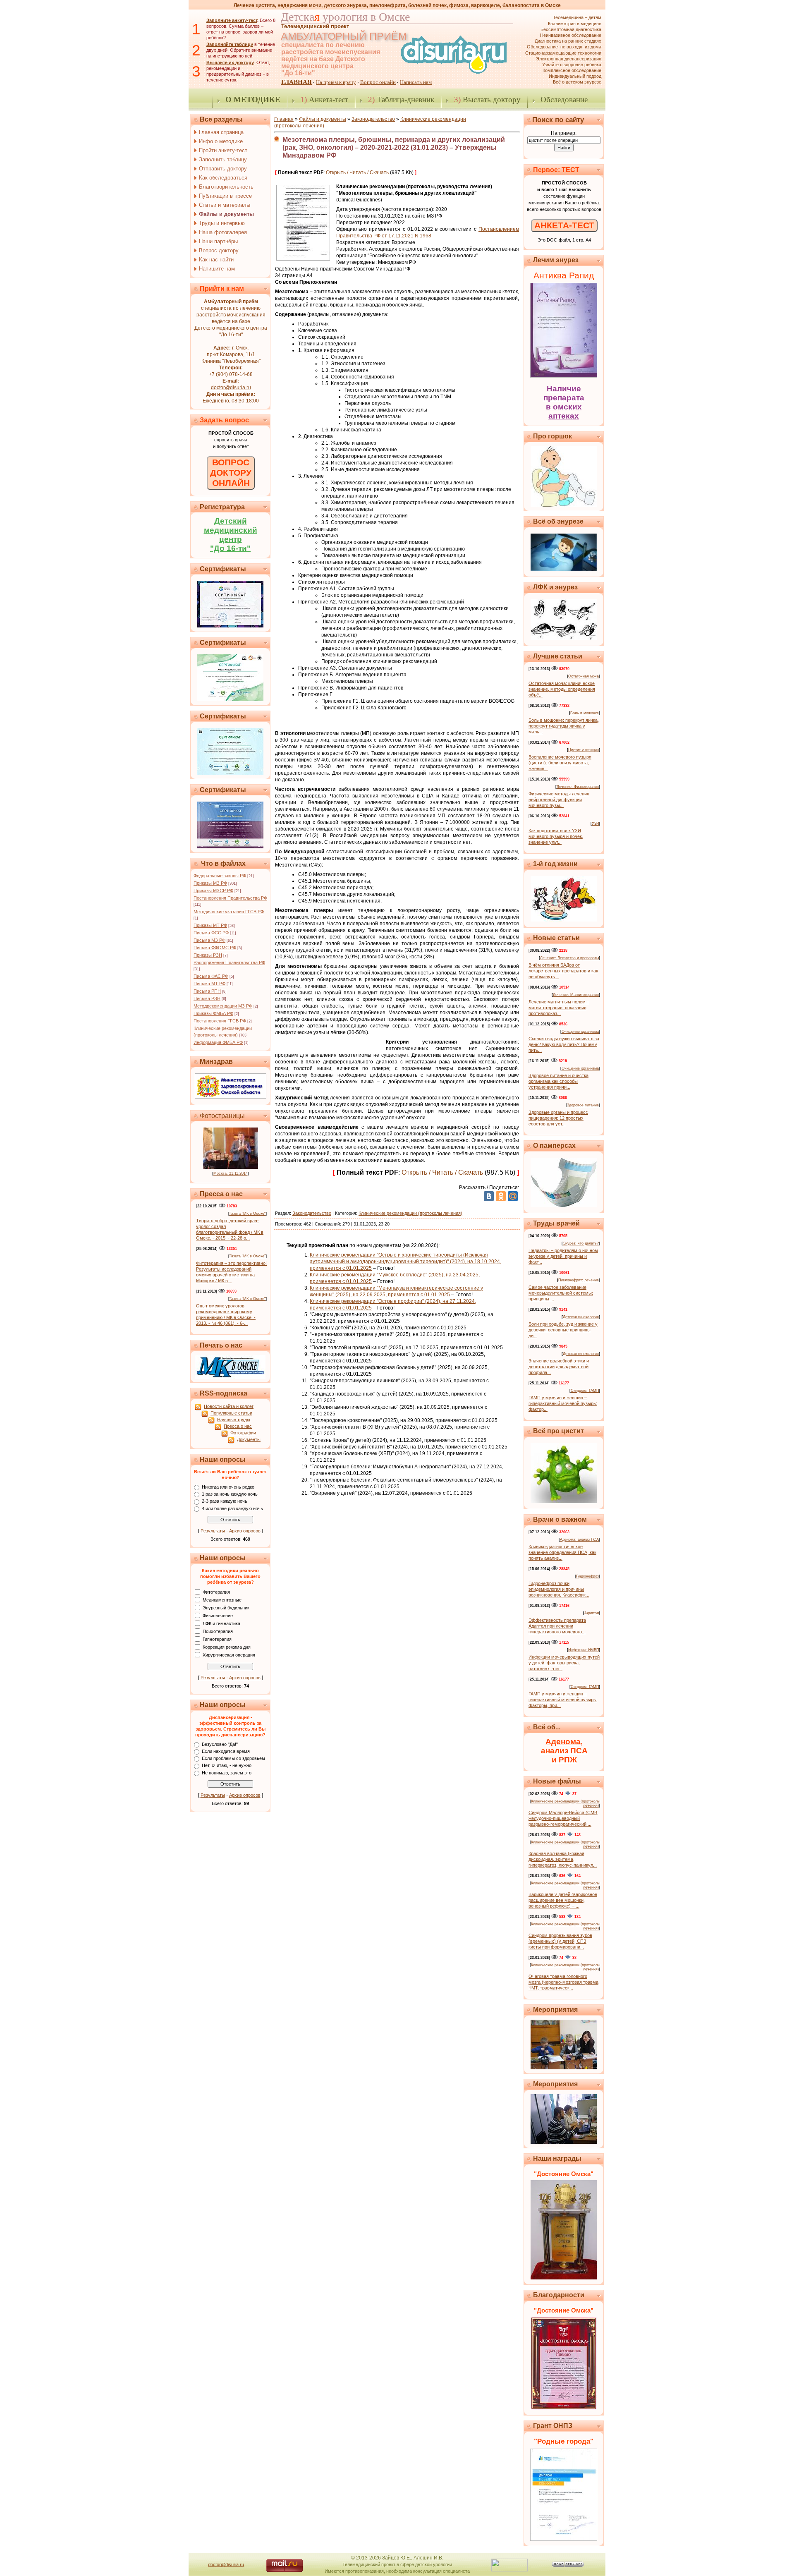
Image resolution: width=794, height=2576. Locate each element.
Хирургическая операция (229, 1654)
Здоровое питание (583, 1105)
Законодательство (373, 119)
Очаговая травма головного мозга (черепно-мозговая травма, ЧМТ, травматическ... (564, 1982)
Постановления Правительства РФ (230, 898)
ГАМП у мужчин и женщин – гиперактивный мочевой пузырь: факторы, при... (563, 1700)
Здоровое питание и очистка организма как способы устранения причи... (558, 1081)
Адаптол (592, 1613)
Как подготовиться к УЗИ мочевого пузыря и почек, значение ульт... (556, 836)
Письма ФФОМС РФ (215, 948)
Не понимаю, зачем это (227, 1773)
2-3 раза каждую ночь (225, 1501)
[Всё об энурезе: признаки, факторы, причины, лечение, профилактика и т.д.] (564, 569)
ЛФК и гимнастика (221, 1623)
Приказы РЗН (208, 955)
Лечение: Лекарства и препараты (569, 958)
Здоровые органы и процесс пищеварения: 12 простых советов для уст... (558, 1118)
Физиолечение (218, 1615)
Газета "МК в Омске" (248, 1214)
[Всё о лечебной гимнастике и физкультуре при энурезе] (564, 638)
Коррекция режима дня (227, 1647)
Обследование (564, 99)
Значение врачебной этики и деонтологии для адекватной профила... (559, 1367)
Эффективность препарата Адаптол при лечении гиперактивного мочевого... (557, 1626)
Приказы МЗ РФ (210, 883)
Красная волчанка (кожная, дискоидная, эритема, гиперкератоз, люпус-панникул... (563, 1859)
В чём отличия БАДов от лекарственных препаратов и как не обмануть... (563, 971)
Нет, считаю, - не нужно (227, 1766)
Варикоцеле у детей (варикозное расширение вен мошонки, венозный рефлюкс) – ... (563, 1900)
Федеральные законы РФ (220, 876)
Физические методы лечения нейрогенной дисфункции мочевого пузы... (559, 800)
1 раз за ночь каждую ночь (230, 1494)
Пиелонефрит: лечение (579, 1280)
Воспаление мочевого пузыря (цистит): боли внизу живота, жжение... (560, 763)
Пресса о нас (238, 1426)
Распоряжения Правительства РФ (229, 962)
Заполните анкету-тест (232, 20)
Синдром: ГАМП (585, 1391)
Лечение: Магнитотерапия (576, 995)
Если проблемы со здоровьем (233, 1758)
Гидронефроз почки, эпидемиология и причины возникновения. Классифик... (559, 1589)
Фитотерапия (216, 1592)
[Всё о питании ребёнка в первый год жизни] (564, 920)
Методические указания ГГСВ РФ (229, 912)
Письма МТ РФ (209, 984)
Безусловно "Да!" (220, 1744)
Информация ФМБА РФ (218, 1042)
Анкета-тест (324, 99)
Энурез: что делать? (581, 1243)
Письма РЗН (207, 998)
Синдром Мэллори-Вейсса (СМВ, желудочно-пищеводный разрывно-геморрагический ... (563, 1818)
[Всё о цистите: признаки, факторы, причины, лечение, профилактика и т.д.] (564, 1501)
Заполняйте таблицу (230, 44)
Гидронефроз (587, 1576)
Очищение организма (580, 1032)
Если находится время (226, 1751)
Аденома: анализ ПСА (579, 1539)
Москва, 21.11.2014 (231, 1173)
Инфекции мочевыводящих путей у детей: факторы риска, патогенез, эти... (564, 1663)
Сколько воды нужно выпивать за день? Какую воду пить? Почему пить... (564, 1044)
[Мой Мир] (513, 1196)
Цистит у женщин (584, 750)
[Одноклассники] (501, 1196)
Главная (284, 119)
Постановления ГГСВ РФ (220, 1021)
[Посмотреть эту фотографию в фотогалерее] (231, 1167)
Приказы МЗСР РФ (213, 891)
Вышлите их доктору (230, 62)
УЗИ (595, 824)
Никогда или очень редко (228, 1487)
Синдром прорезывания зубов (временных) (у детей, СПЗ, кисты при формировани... (560, 1941)
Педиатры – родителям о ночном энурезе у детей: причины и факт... (563, 1256)
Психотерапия (218, 1631)
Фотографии (243, 1433)
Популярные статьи (231, 1413)
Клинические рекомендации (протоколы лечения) (410, 1213)
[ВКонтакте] (489, 1196)
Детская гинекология (581, 1317)
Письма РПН (207, 991)
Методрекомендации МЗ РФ (223, 1006)
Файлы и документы (323, 119)
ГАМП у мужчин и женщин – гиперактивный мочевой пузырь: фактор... (563, 1403)
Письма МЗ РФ (209, 940)
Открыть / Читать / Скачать (357, 172)
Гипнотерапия (217, 1639)
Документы (249, 1439)
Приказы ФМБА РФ (213, 1013)
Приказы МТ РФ (210, 925)
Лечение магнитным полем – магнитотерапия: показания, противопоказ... (559, 1008)
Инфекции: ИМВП (584, 1650)
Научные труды (234, 1420)
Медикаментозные (222, 1599)
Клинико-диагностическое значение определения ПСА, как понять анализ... (562, 1552)
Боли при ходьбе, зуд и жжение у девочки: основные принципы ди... (563, 1330)
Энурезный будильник (226, 1607)
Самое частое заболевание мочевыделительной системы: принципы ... (561, 1293)
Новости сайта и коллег (229, 1406)
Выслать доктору (487, 99)
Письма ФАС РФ (211, 976)
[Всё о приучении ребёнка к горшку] (564, 505)
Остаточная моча (584, 676)
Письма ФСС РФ (211, 933)
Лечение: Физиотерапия (578, 787)
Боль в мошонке (585, 713)
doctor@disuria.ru (231, 388)
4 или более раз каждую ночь (232, 1508)
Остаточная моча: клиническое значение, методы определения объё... (562, 689)
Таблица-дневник (401, 99)
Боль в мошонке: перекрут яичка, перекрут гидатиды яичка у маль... (564, 726)
